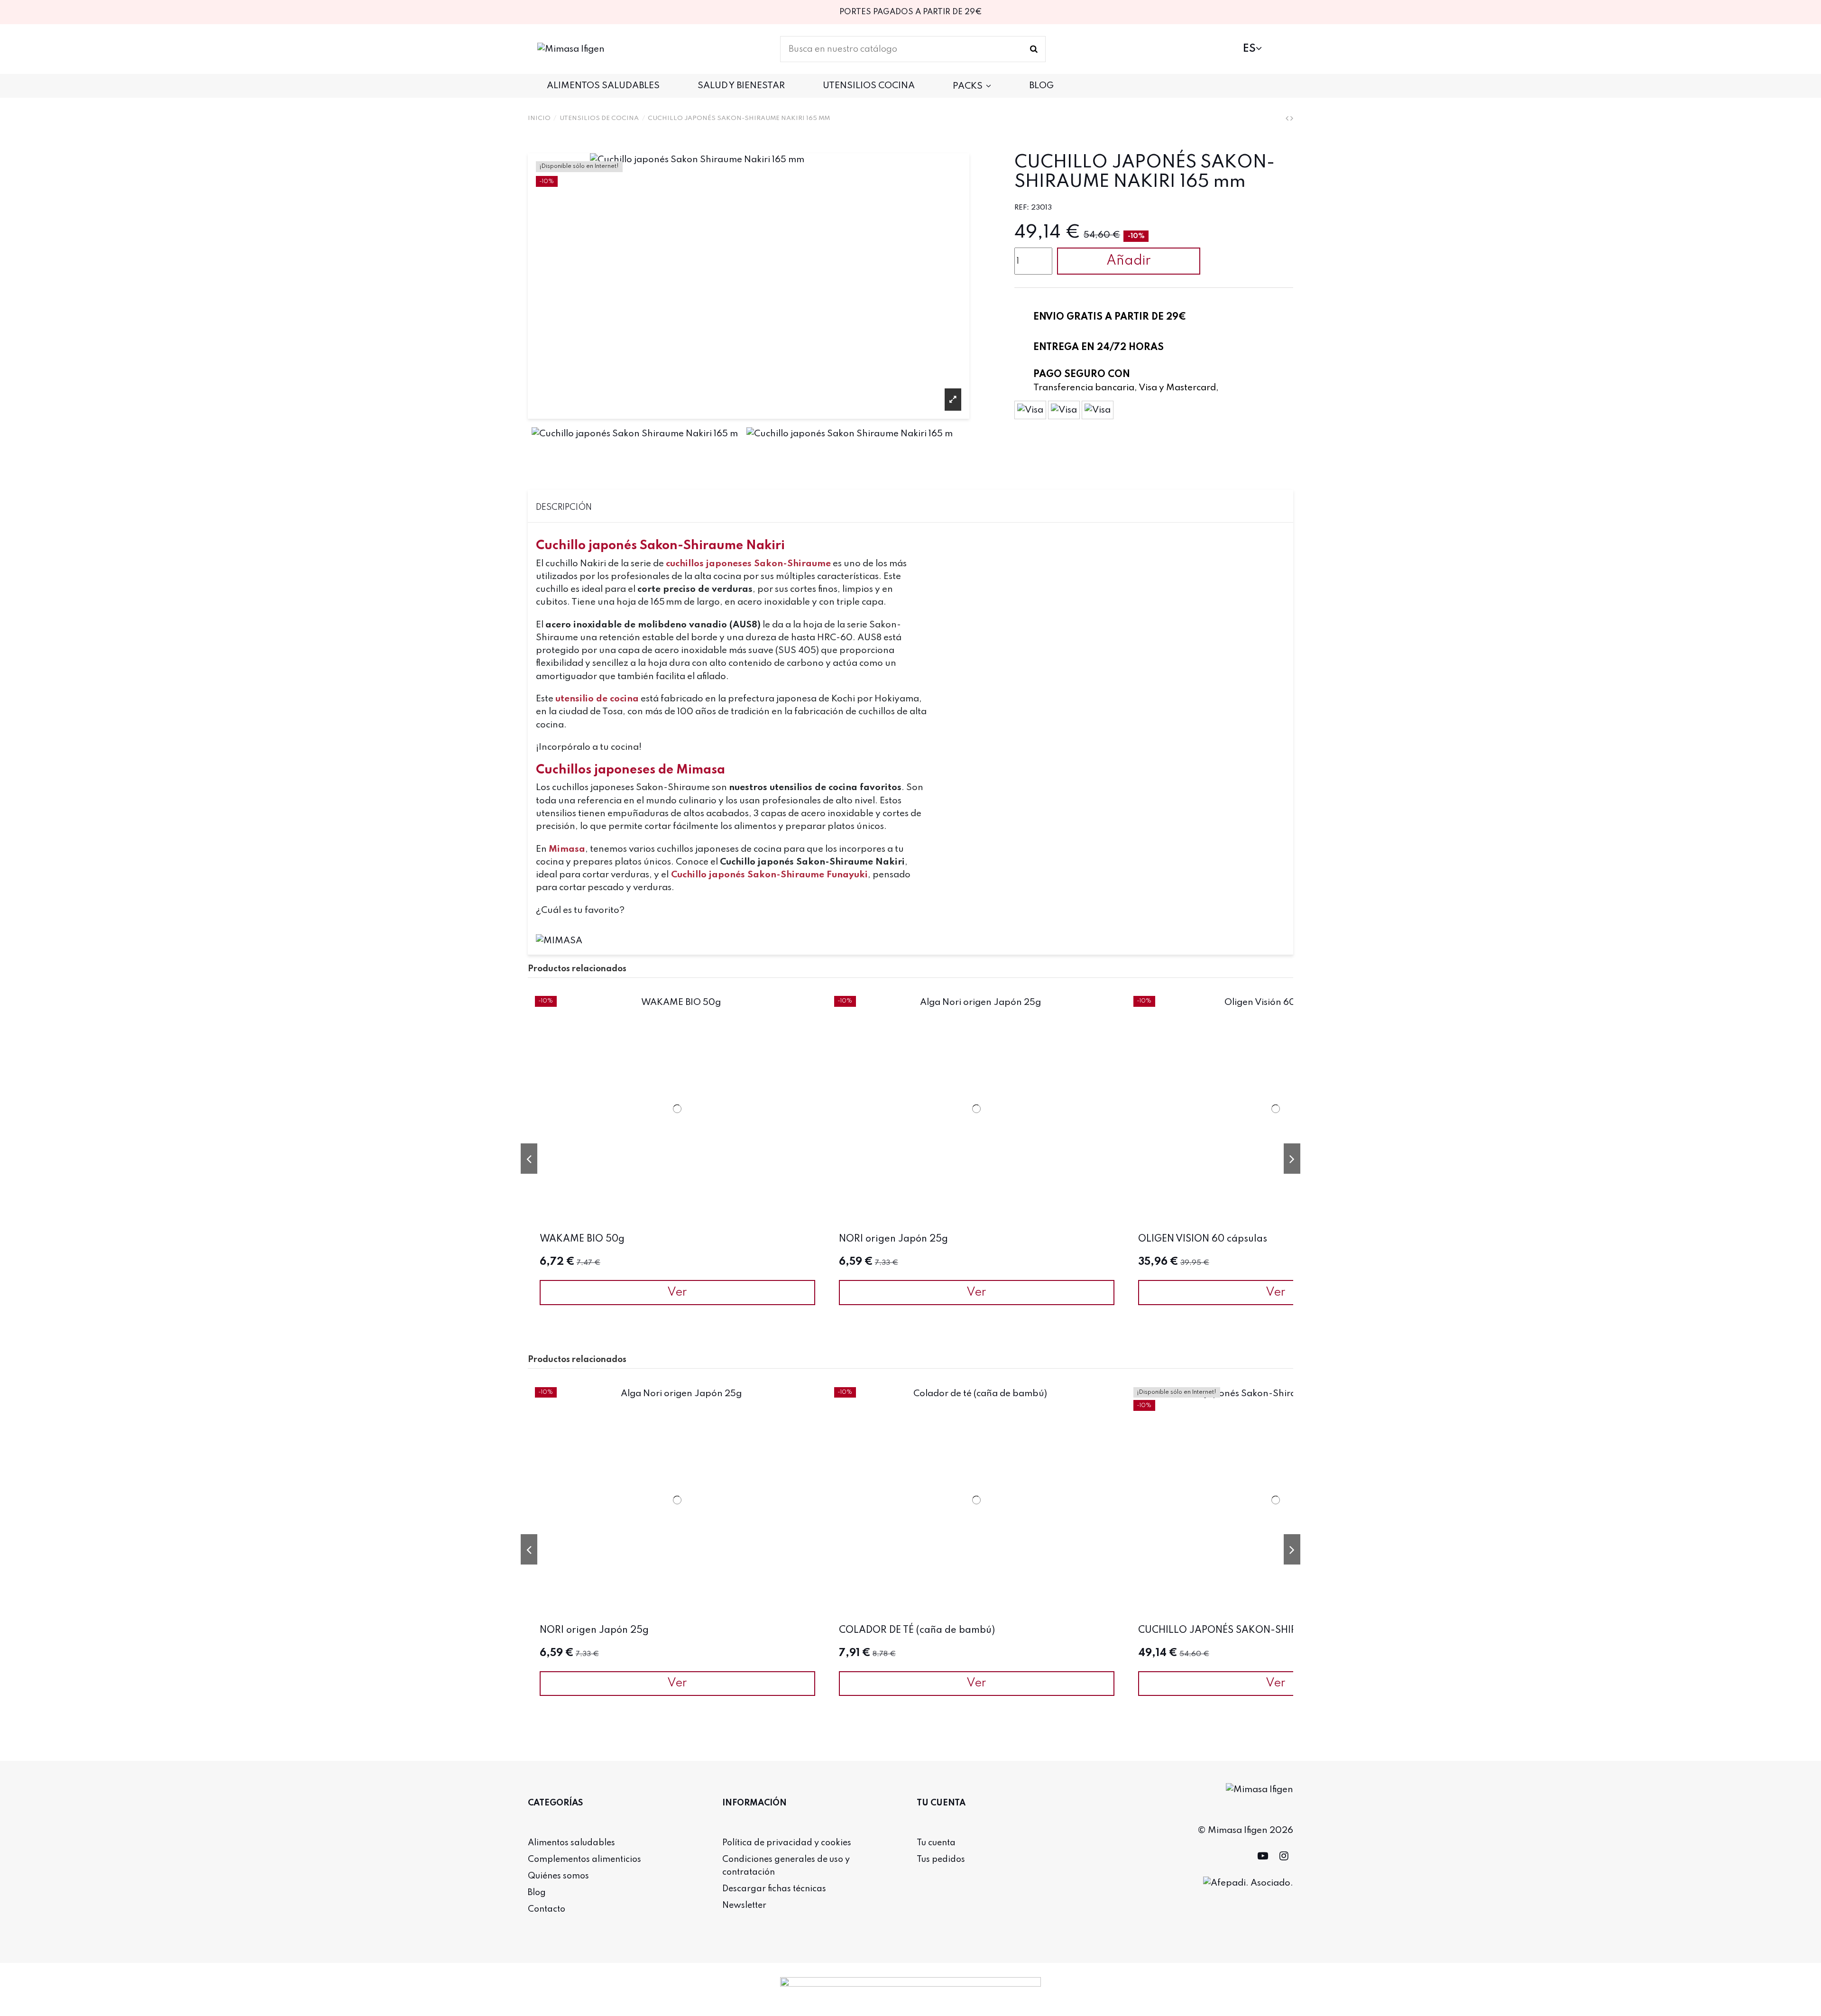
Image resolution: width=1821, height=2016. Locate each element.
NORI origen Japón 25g (893, 1239)
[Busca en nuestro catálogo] (1034, 49)
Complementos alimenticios (584, 1860)
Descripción (564, 507)
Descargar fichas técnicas (774, 1889)
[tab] (911, 506)
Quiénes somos (558, 1876)
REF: (1022, 208)
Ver (677, 1293)
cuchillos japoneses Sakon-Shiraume (748, 564)
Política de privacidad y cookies (787, 1843)
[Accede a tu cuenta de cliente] (1224, 49)
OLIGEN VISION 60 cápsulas (1203, 1239)
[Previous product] (1288, 118)
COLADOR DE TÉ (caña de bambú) (917, 1630)
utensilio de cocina (597, 699)
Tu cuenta (936, 1843)
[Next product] (1292, 118)
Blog (537, 1893)
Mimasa (567, 849)
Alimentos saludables (571, 1843)
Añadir (1129, 261)
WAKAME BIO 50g (582, 1239)
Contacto (547, 1909)
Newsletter (744, 1906)
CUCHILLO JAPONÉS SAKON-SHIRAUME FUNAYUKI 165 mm (1276, 1630)
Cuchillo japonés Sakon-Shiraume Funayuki (769, 875)
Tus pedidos (941, 1860)
